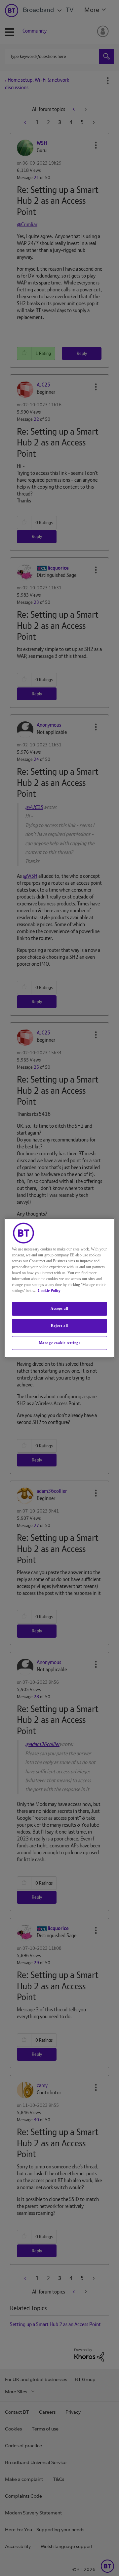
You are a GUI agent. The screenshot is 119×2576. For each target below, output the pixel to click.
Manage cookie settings (60, 1343)
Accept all (59, 1308)
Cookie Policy (49, 1291)
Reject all (59, 1326)
